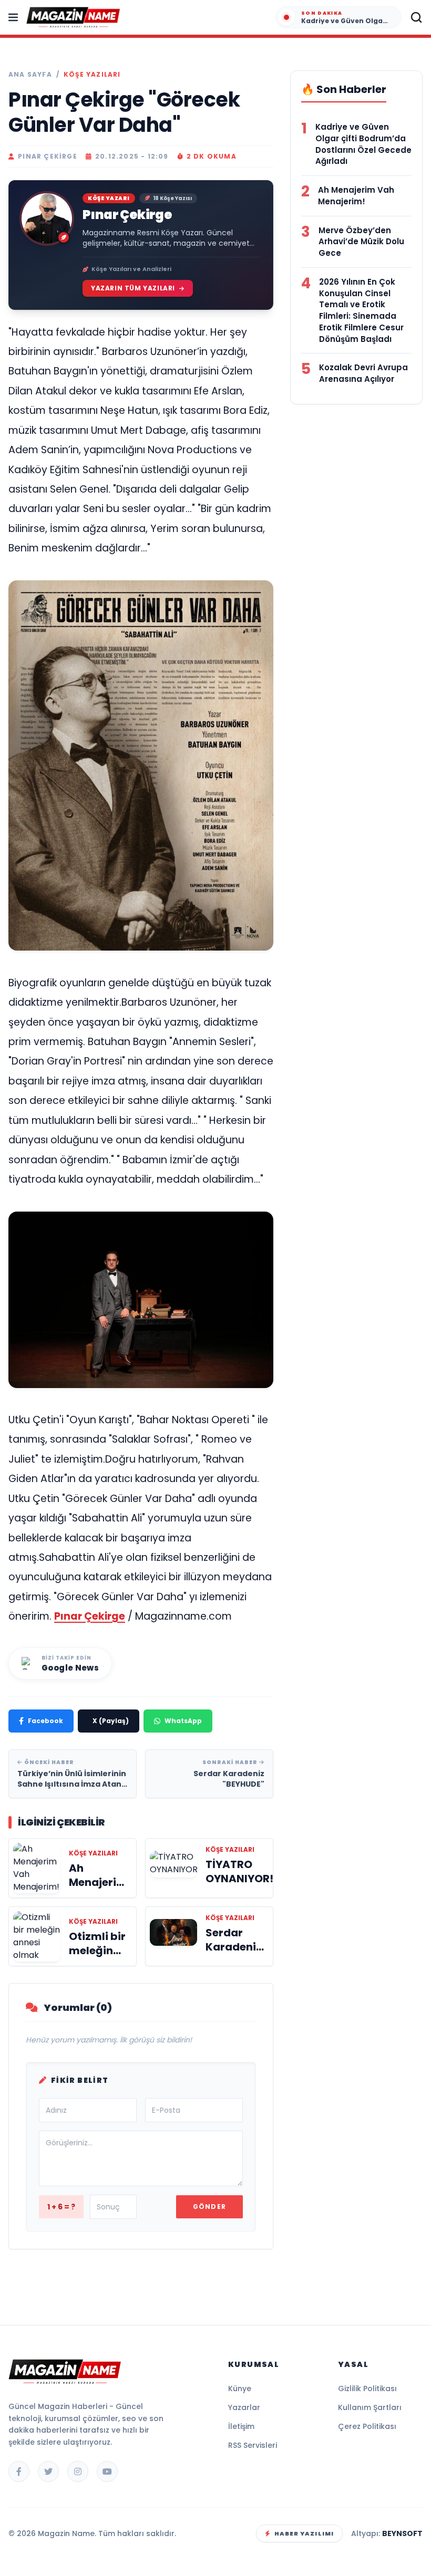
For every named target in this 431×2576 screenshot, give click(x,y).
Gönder (209, 2207)
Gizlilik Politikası (367, 2389)
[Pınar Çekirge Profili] (47, 218)
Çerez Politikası (367, 2426)
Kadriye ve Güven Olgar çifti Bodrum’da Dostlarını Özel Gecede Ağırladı (363, 144)
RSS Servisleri (253, 2445)
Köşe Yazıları (92, 75)
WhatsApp (183, 1721)
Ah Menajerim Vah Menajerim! (356, 196)
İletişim (241, 2426)
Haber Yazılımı (304, 2533)
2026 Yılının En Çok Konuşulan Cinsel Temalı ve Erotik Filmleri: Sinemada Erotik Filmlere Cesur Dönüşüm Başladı (361, 310)
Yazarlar (244, 2407)
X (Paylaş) (111, 1721)
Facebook (45, 1721)
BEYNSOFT (402, 2533)
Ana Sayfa (30, 75)
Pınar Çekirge (127, 215)
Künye (240, 2389)
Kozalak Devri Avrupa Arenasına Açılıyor (363, 373)
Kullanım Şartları (370, 2407)
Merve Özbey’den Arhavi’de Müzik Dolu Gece (361, 242)
